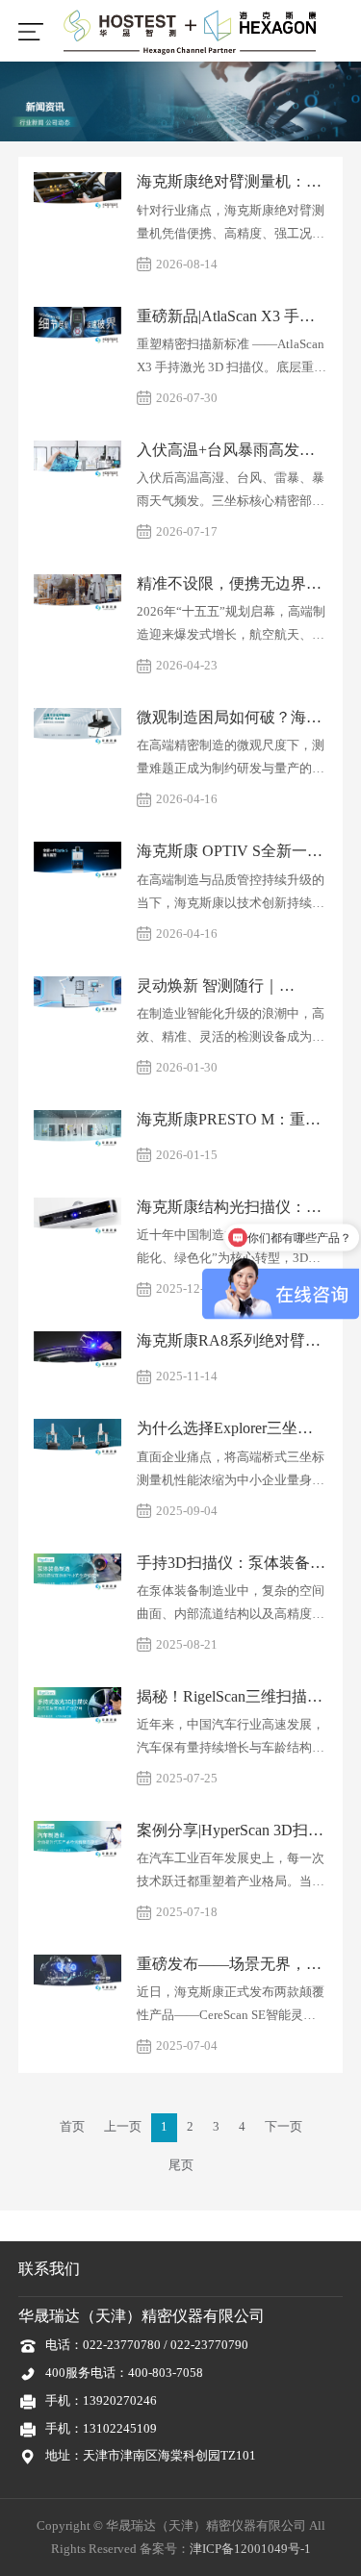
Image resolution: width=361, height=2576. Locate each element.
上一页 (123, 2127)
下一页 (284, 2127)
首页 (72, 2127)
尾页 (181, 2165)
